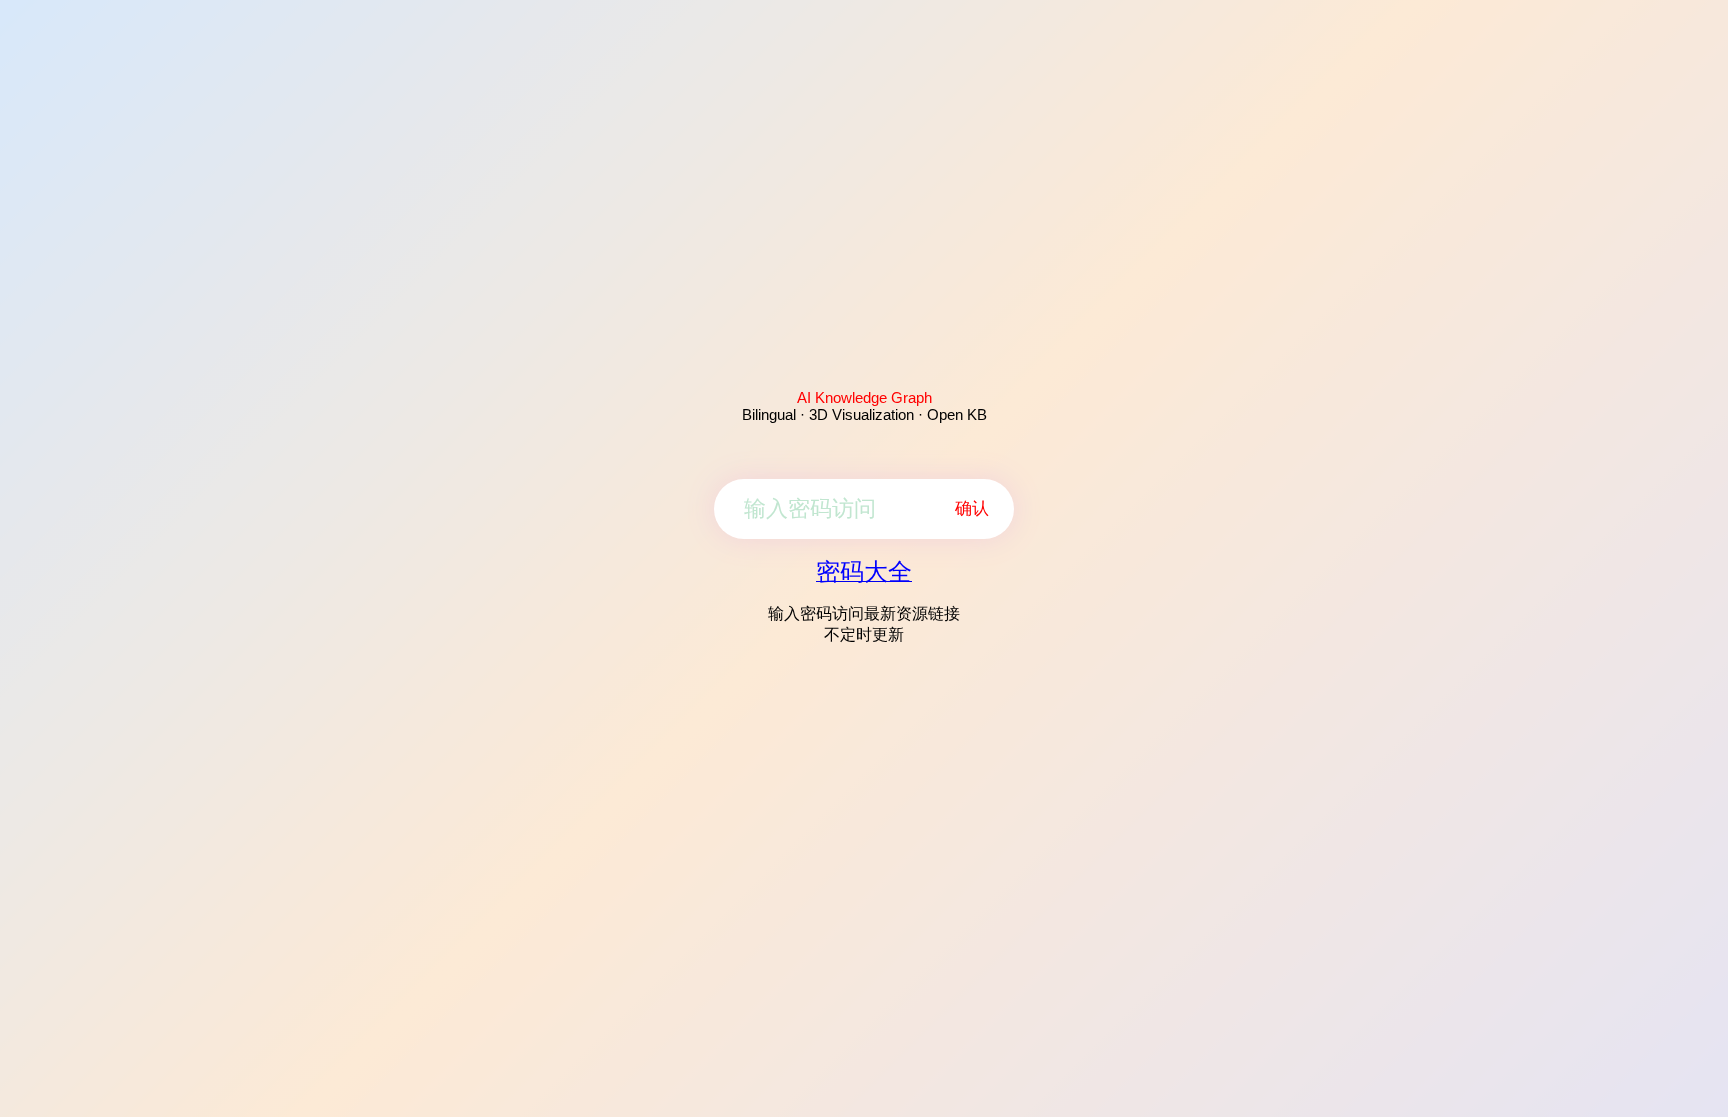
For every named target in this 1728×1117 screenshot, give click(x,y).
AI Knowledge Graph (864, 397)
